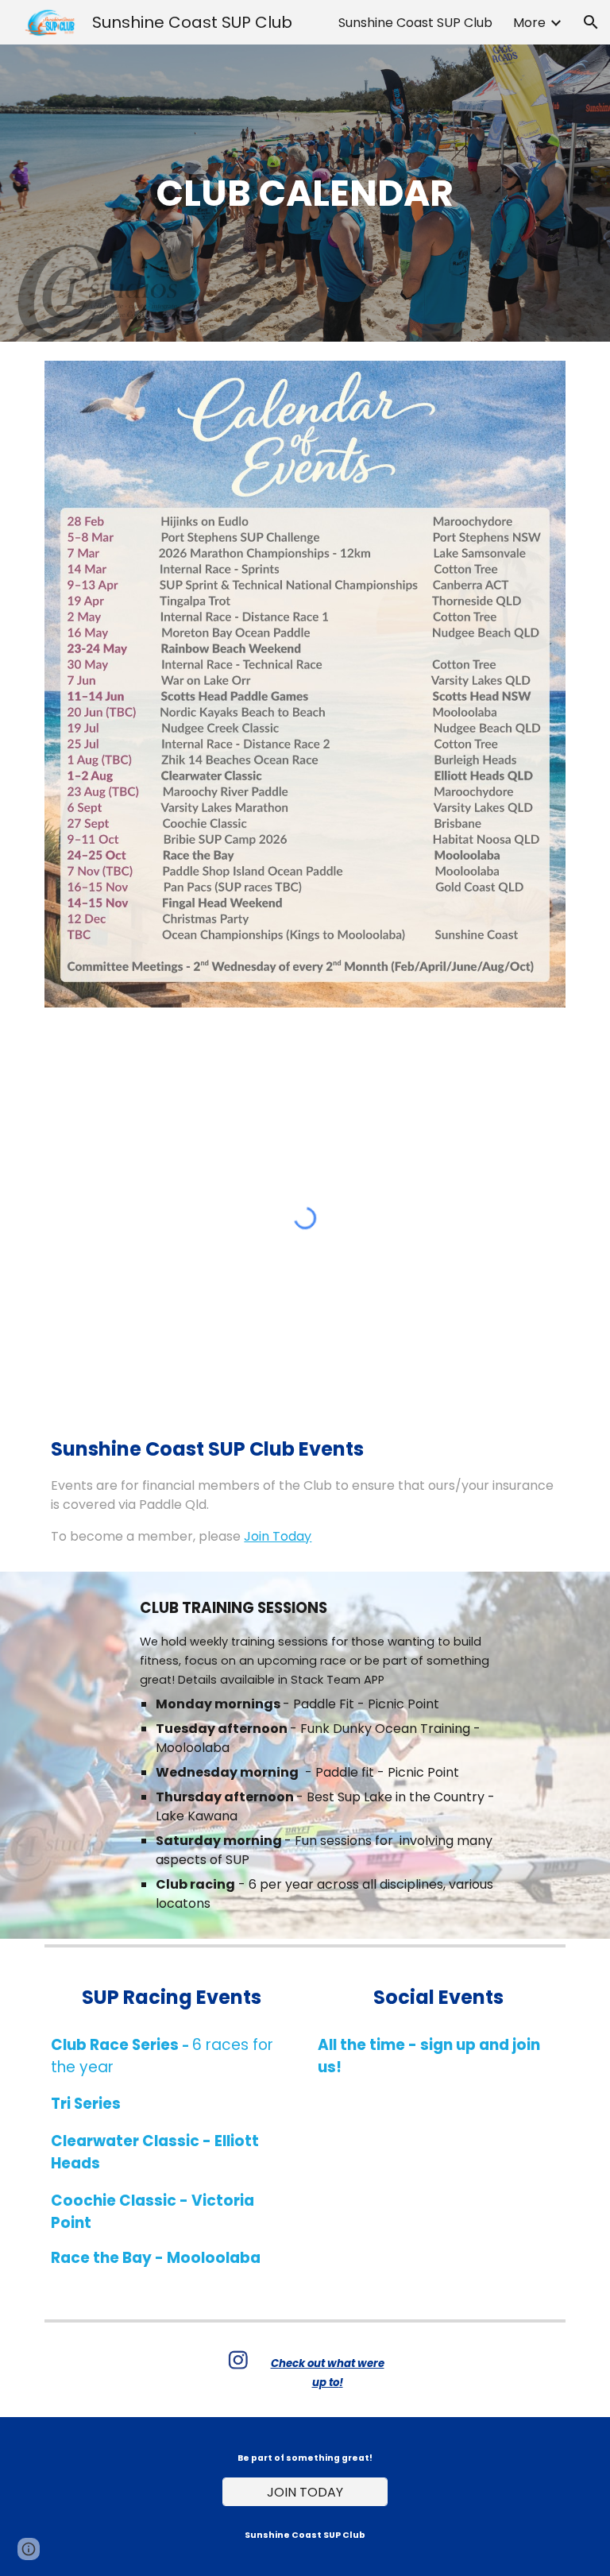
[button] (591, 22)
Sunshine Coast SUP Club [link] (415, 23)
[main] (305, 193)
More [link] (529, 23)
